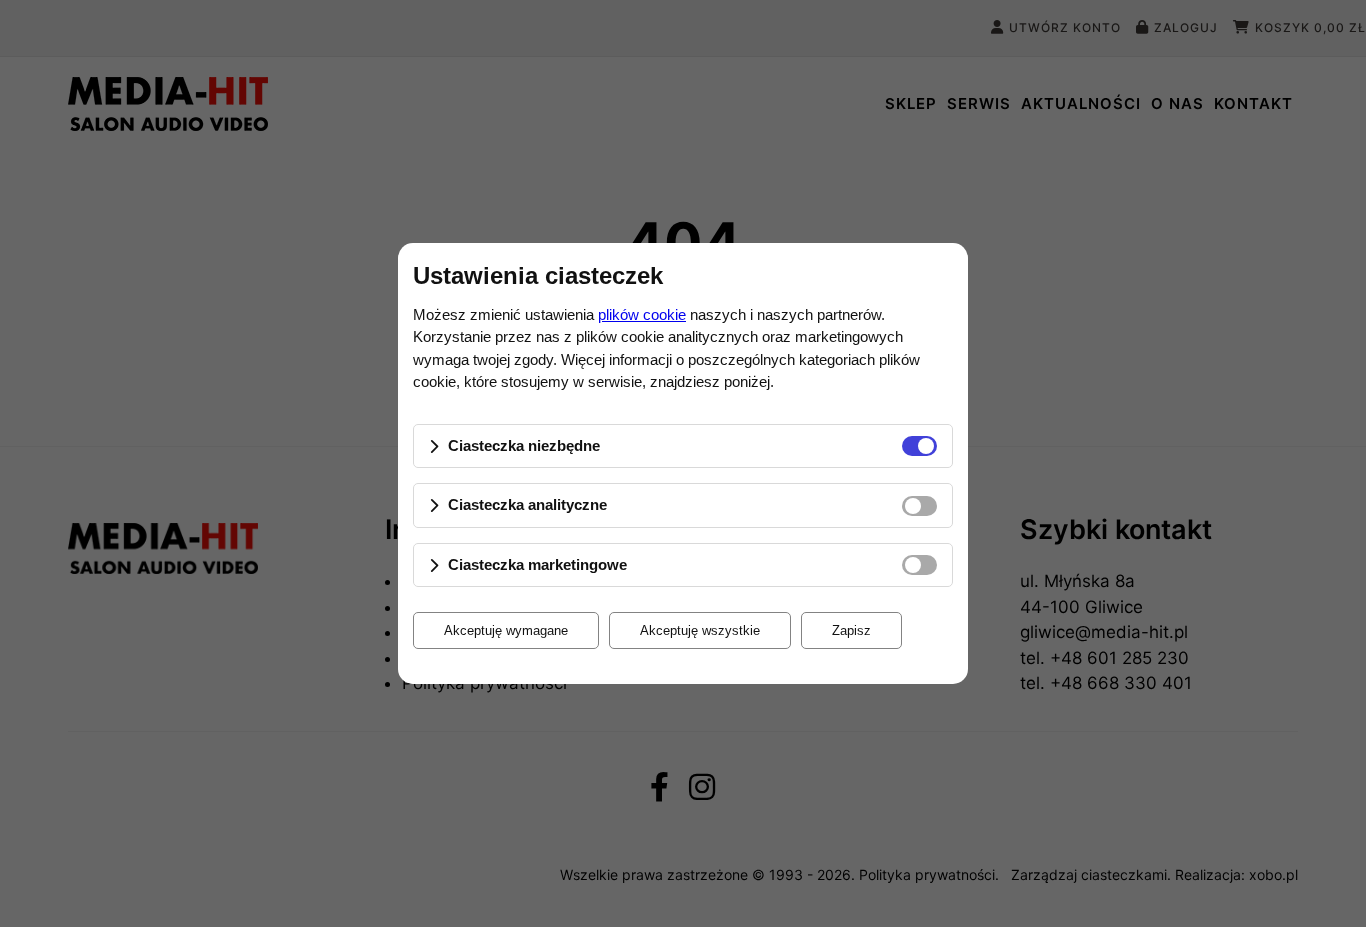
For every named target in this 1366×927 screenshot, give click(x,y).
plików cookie (642, 314)
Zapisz (851, 630)
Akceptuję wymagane (506, 630)
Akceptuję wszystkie (700, 630)
